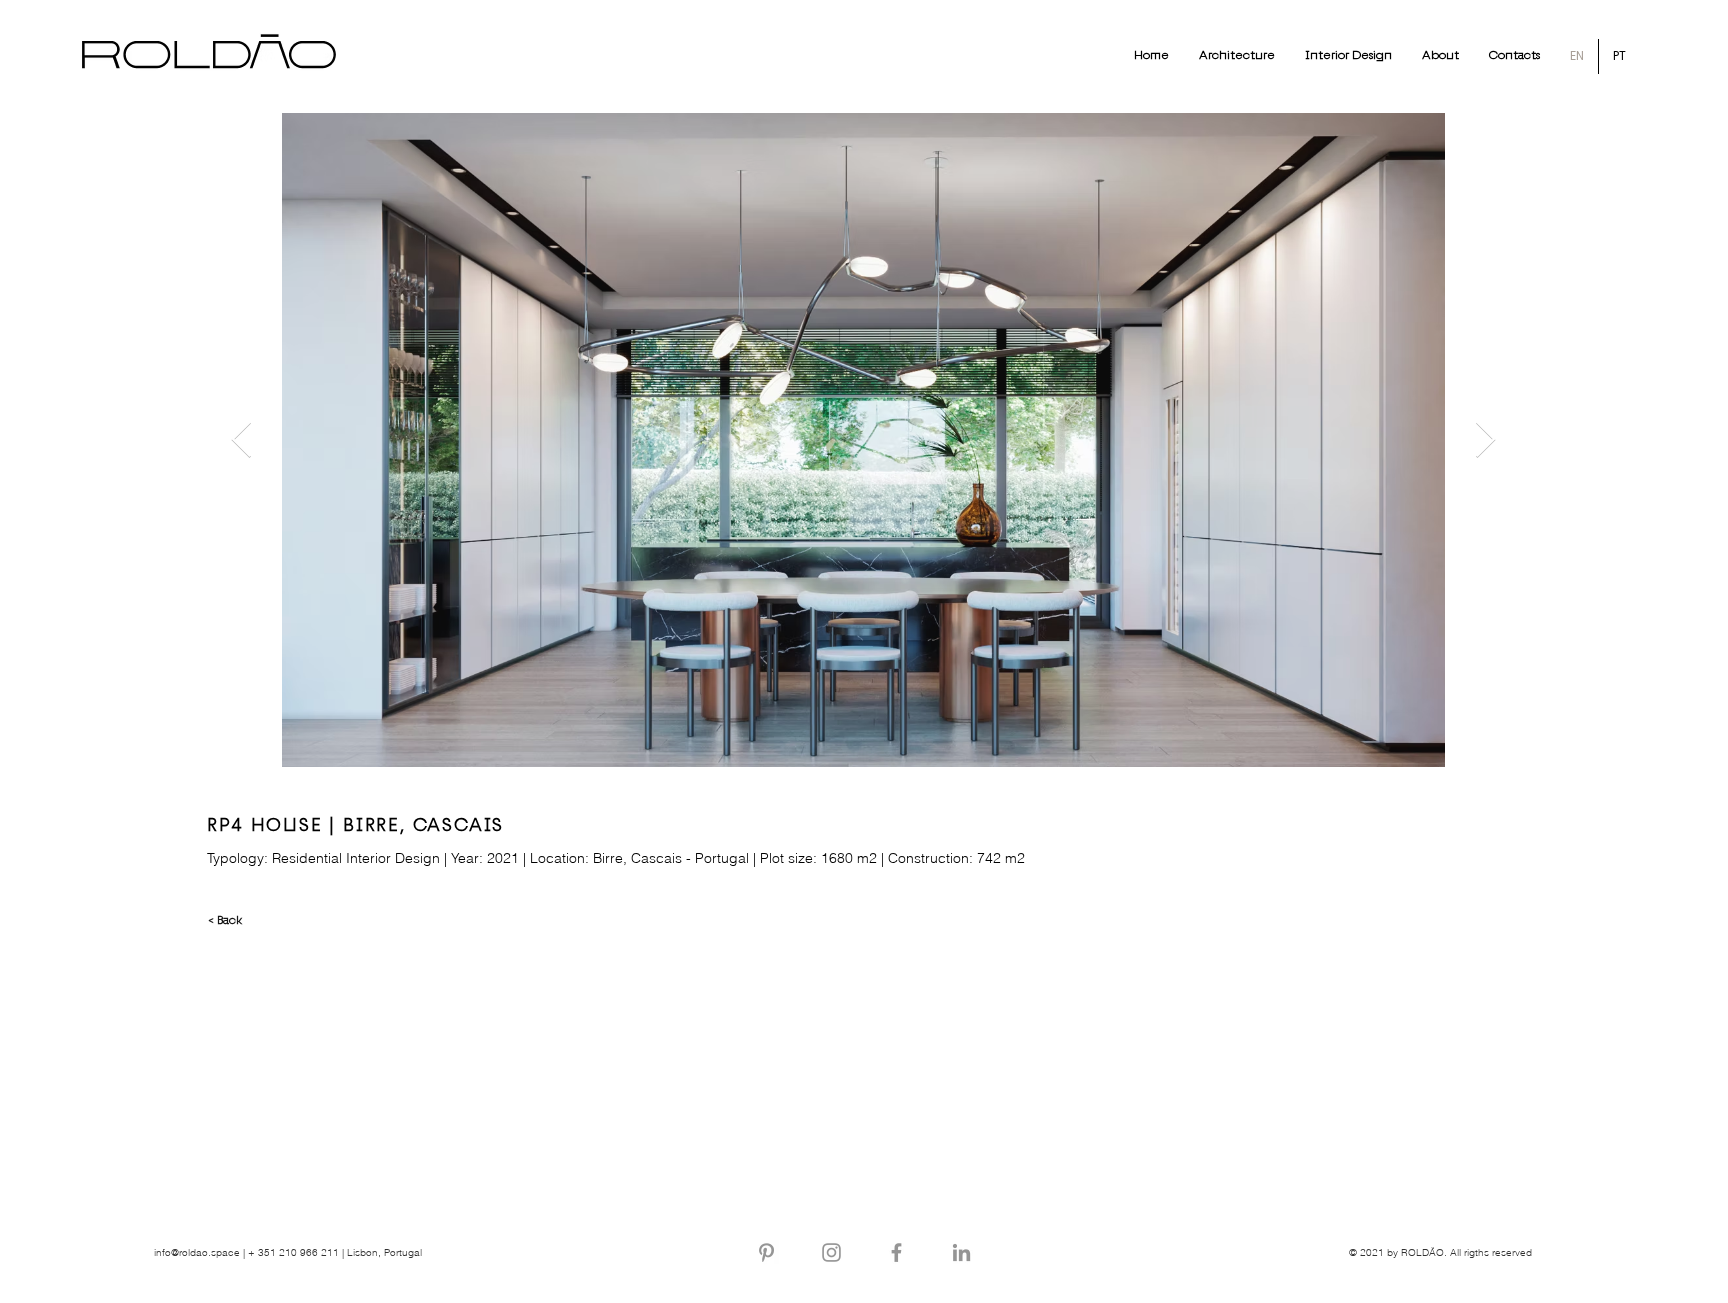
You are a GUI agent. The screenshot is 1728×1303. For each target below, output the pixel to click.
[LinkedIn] (961, 1252)
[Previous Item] (241, 440)
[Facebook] (896, 1252)
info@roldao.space (197, 1252)
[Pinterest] (766, 1252)
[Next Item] (1485, 440)
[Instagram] (831, 1252)
